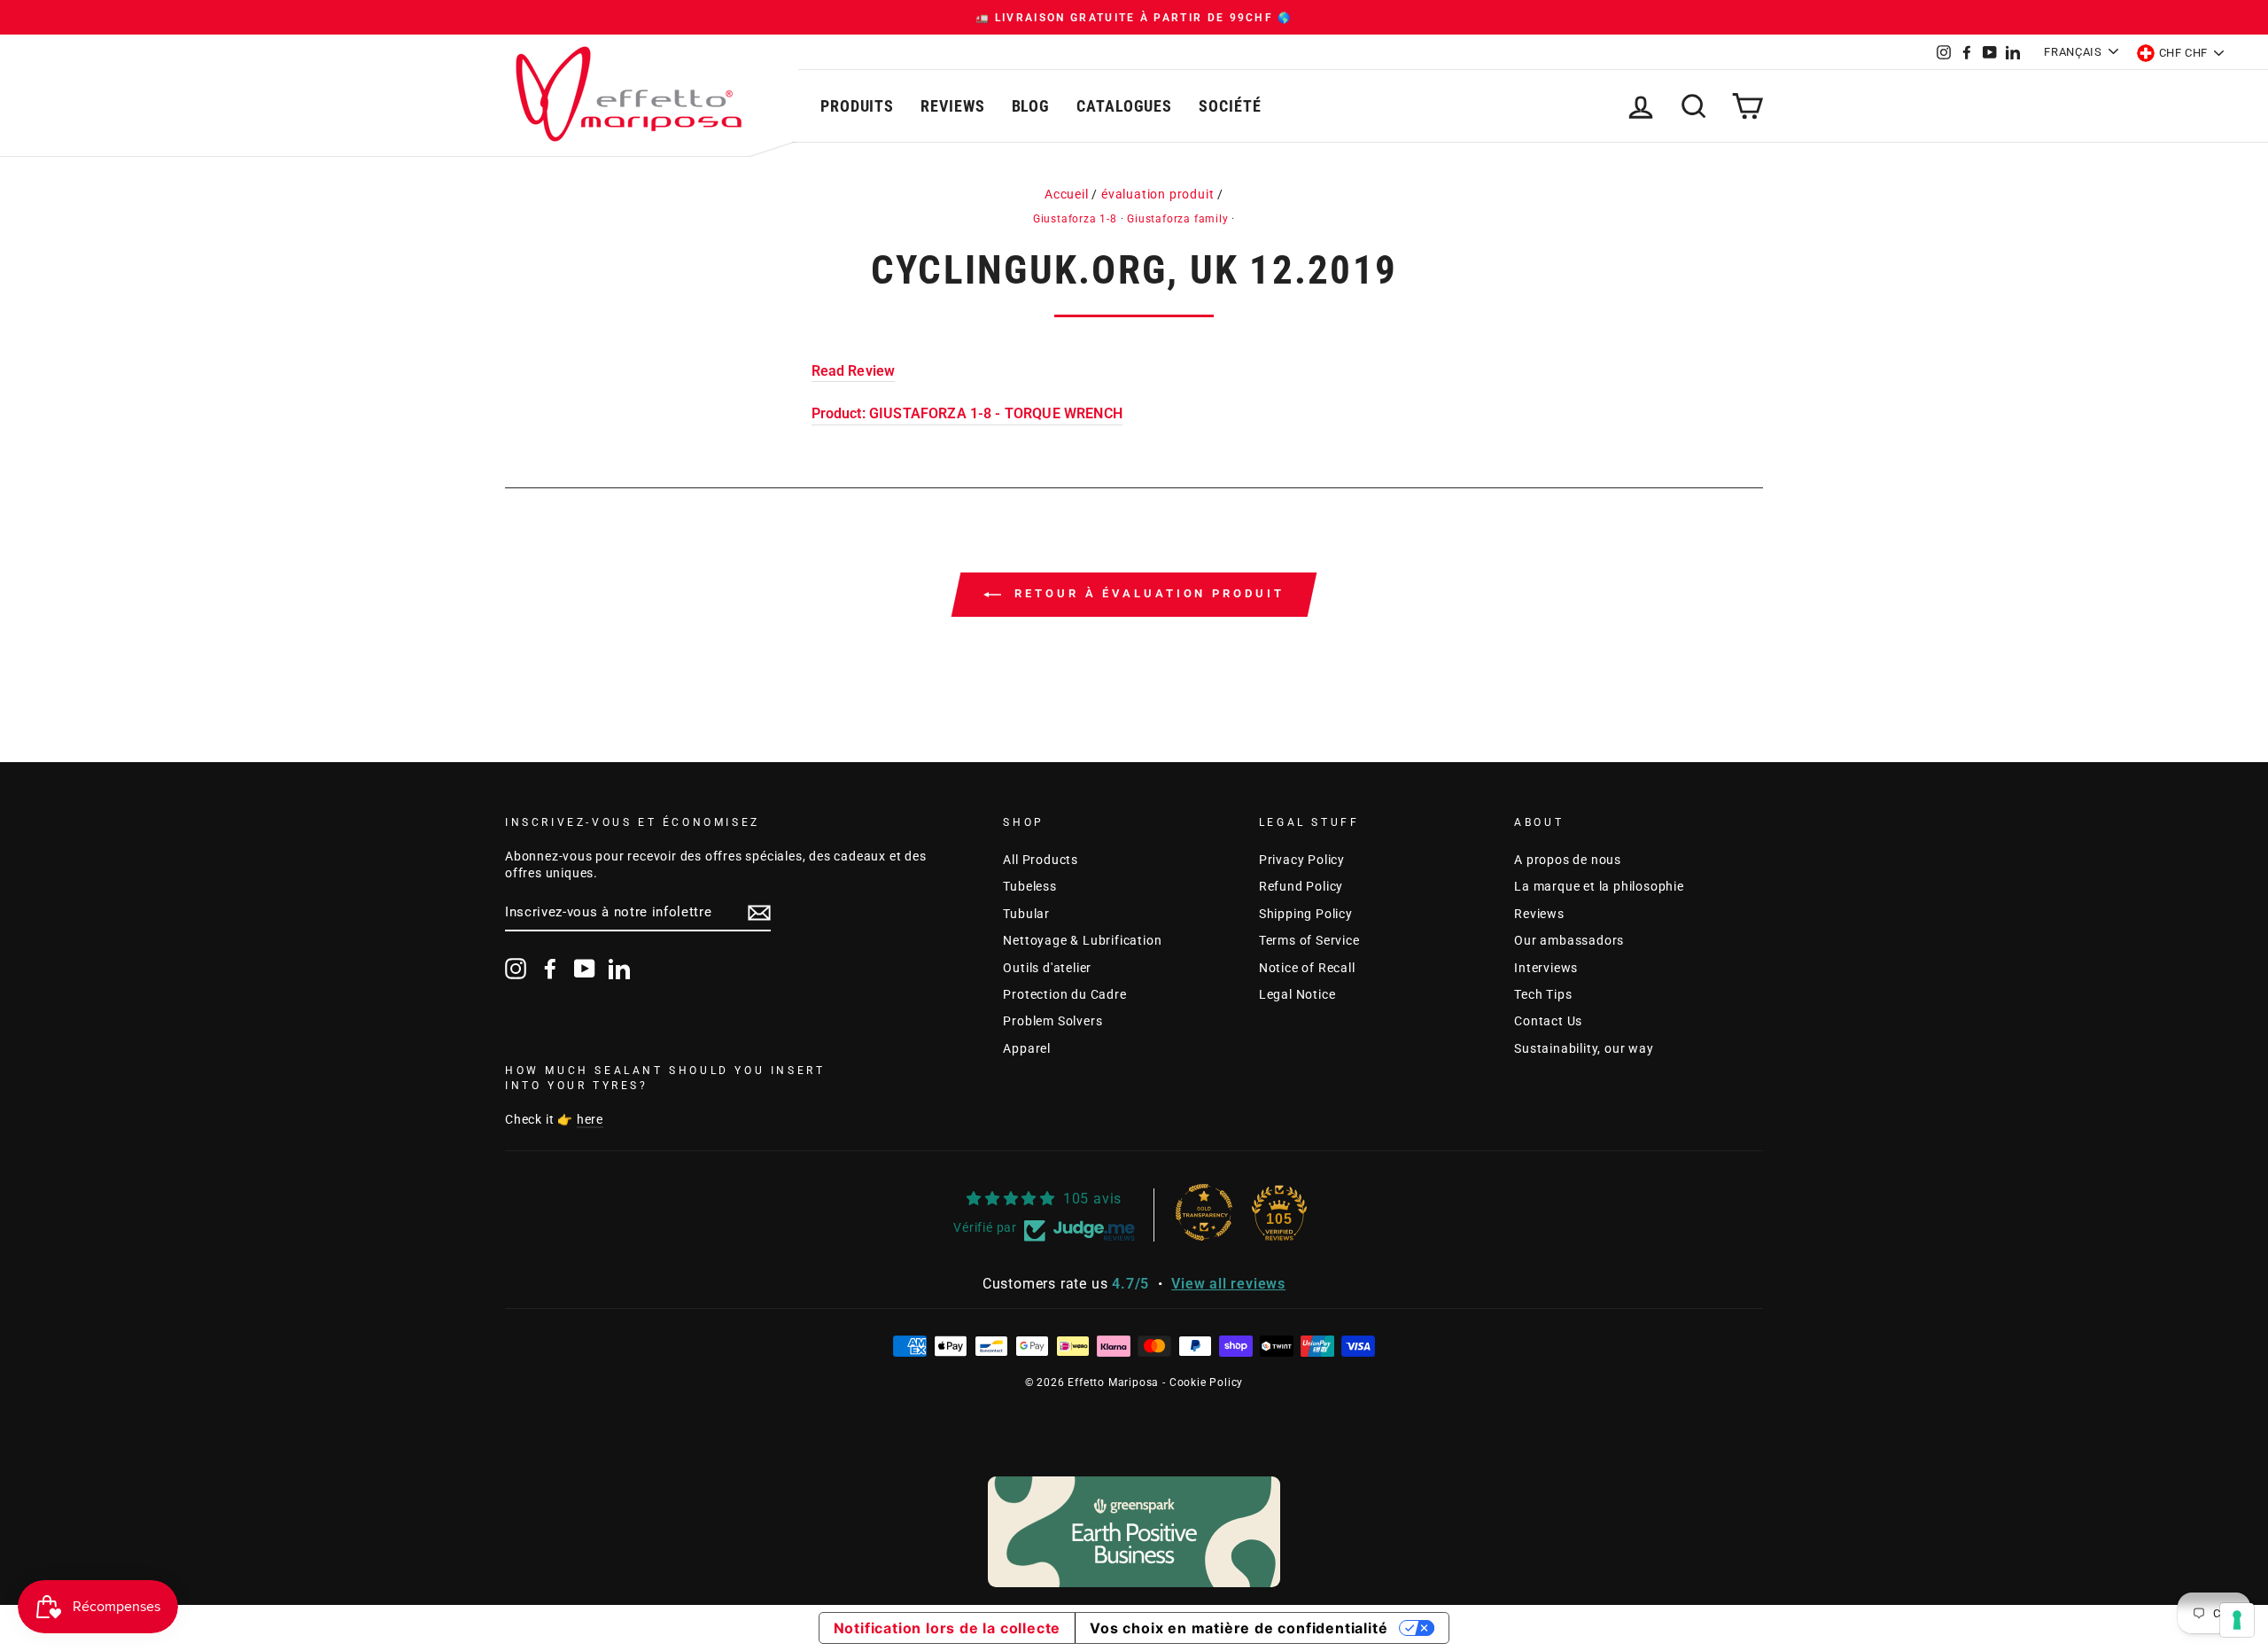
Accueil (1067, 194)
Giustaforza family (1177, 219)
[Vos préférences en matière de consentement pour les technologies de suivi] (2237, 1620)
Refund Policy (1301, 886)
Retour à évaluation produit (1146, 593)
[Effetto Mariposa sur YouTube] (585, 969)
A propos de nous (1568, 860)
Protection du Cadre (1064, 994)
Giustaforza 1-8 (1075, 219)
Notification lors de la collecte (948, 1628)
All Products (1041, 860)
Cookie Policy (1206, 1382)
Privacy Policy (1302, 860)
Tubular (1026, 914)
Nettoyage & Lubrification (1082, 940)
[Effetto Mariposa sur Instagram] (516, 969)
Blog (1031, 106)
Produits (857, 106)
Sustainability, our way (1584, 1048)
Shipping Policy (1306, 914)
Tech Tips (1543, 994)
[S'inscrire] (759, 913)
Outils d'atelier (1047, 968)
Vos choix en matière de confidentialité (1239, 1628)
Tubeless (1029, 886)
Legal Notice (1297, 994)
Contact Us (1548, 1021)
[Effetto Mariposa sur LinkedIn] (619, 969)
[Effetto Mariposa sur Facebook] (550, 969)
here (590, 1119)
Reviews (952, 106)
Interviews (1546, 968)
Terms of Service (1309, 940)
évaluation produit (1157, 194)
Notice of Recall (1307, 968)
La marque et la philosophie (1599, 886)
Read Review (854, 371)
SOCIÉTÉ (1230, 106)
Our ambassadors (1569, 940)
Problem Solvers (1052, 1021)
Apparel (1027, 1048)
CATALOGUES (1124, 106)
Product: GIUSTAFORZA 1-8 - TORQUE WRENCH (967, 413)
